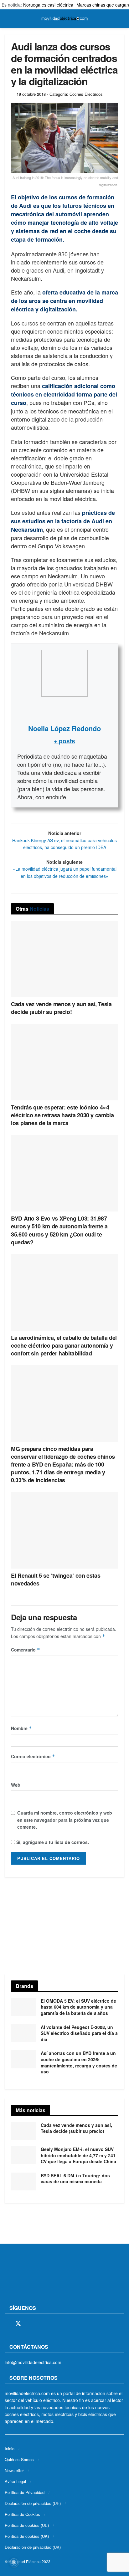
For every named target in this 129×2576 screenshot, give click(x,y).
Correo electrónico (33, 1756)
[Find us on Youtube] (51, 2324)
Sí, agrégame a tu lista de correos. (52, 1842)
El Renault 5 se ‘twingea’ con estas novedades (56, 1579)
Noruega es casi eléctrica (48, 5)
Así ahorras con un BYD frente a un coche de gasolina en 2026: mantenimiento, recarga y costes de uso (79, 2062)
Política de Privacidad (25, 2492)
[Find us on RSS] (40, 2324)
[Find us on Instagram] (29, 2324)
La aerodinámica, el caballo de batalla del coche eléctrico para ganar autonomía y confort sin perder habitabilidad (64, 1345)
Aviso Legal (15, 2481)
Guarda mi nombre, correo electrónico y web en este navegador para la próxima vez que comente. (65, 1820)
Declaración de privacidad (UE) (33, 2503)
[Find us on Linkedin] (61, 2324)
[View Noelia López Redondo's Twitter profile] (64, 710)
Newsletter (14, 2470)
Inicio (10, 2448)
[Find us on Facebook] (7, 2324)
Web (16, 1785)
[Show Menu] (7, 19)
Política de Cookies (22, 2514)
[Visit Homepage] (64, 19)
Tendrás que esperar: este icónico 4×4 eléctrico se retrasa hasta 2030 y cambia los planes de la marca (62, 1115)
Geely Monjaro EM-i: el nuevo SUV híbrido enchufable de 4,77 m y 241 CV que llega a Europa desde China (78, 2155)
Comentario (26, 1650)
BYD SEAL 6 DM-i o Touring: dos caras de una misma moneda (75, 2179)
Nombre (21, 1728)
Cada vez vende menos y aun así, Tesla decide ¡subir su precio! (61, 1008)
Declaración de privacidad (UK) (33, 2547)
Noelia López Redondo (64, 728)
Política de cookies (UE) (27, 2525)
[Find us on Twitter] (18, 2324)
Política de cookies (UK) (27, 2536)
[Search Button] (122, 19)
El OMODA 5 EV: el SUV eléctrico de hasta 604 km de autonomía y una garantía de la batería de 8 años (78, 2007)
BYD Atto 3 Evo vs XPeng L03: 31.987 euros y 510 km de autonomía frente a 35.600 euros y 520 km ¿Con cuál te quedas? (59, 1230)
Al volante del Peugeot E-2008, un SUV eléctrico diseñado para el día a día (79, 2033)
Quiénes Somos (19, 2459)
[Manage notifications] (14, 2562)
